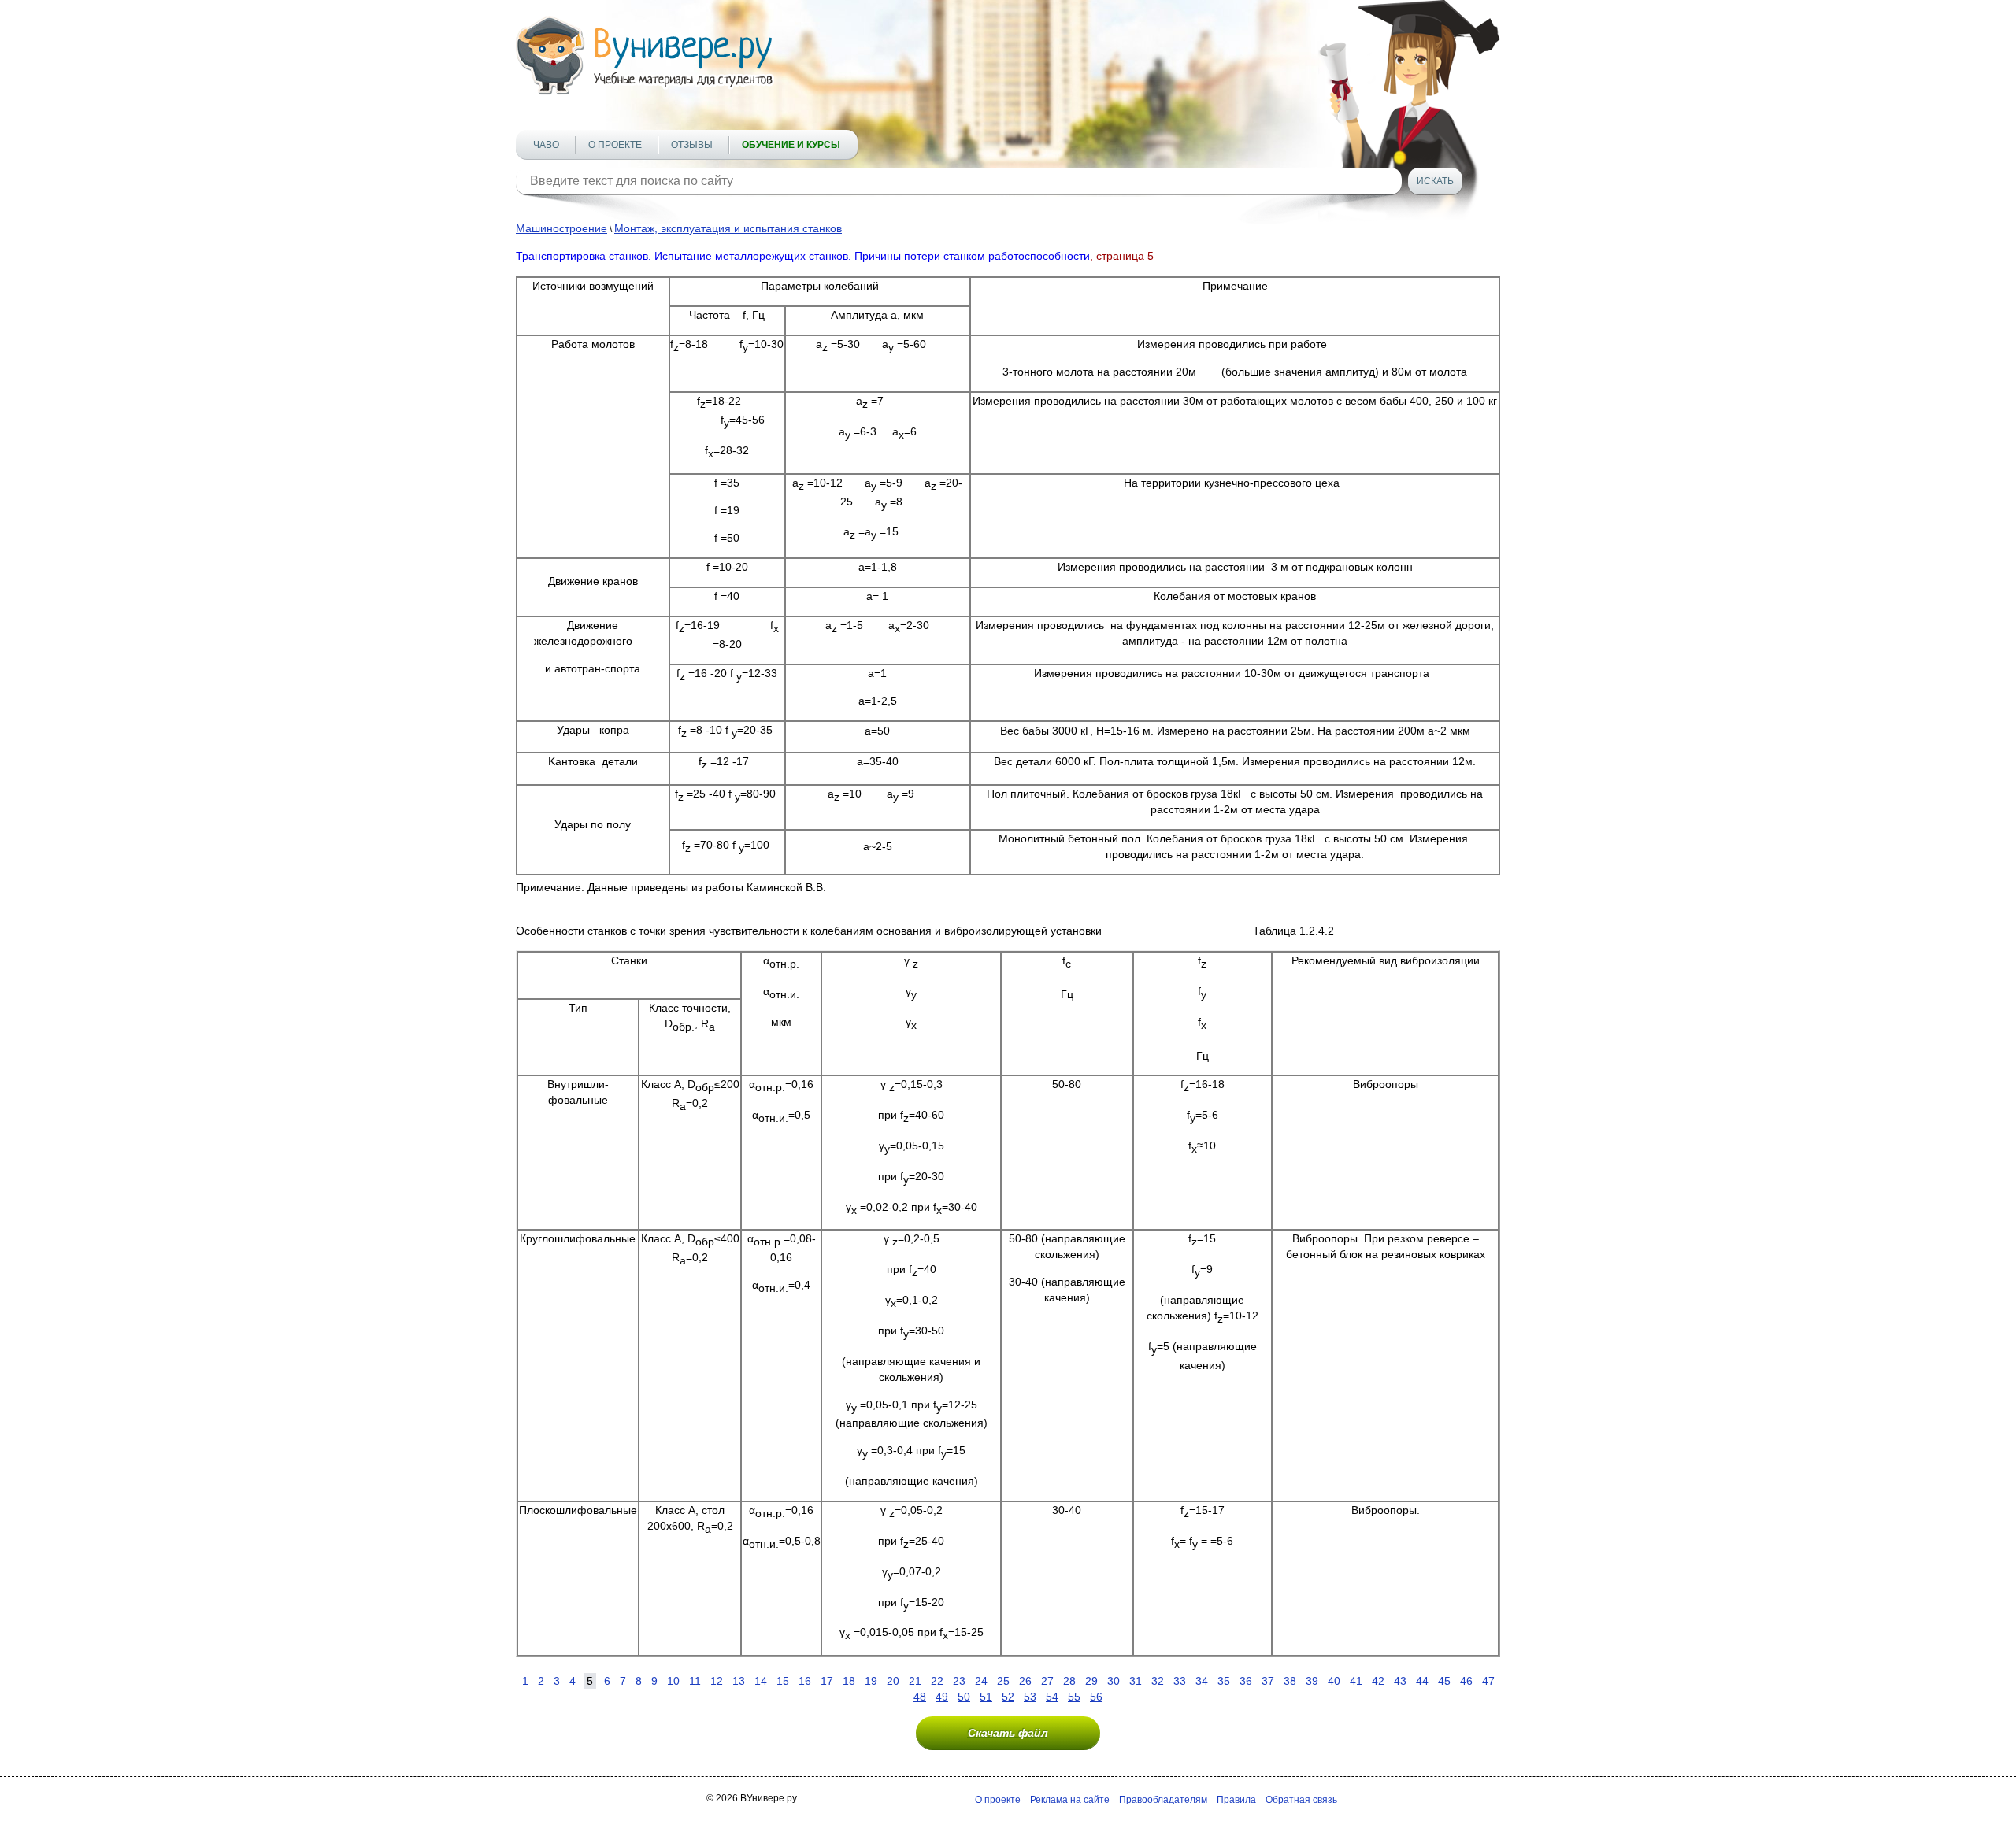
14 (761, 1681)
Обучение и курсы (791, 145)
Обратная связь (1301, 1800)
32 (1158, 1681)
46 (1466, 1681)
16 (805, 1681)
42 (1378, 1681)
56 (1096, 1697)
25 (1003, 1681)
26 (1025, 1681)
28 (1069, 1681)
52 (1008, 1697)
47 (1488, 1681)
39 (1312, 1681)
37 (1268, 1681)
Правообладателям (1163, 1800)
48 (920, 1697)
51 (986, 1697)
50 (964, 1697)
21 (915, 1681)
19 (871, 1681)
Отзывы (692, 145)
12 (717, 1681)
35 (1224, 1681)
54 (1052, 1697)
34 (1202, 1681)
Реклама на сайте (1070, 1800)
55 (1074, 1697)
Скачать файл (1008, 1733)
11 (695, 1681)
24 (981, 1681)
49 (942, 1697)
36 (1246, 1681)
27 (1047, 1681)
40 (1334, 1681)
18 (849, 1681)
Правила (1236, 1800)
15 (783, 1681)
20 (893, 1681)
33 (1180, 1681)
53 (1030, 1697)
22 (937, 1681)
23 (959, 1681)
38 (1290, 1681)
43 (1400, 1681)
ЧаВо (546, 145)
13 (739, 1681)
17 (827, 1681)
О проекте (615, 145)
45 (1444, 1681)
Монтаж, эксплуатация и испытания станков (728, 228)
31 (1136, 1681)
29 (1091, 1681)
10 (673, 1681)
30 (1114, 1681)
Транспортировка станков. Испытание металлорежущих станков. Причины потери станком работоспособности (803, 256)
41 (1356, 1681)
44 (1422, 1681)
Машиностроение (561, 228)
